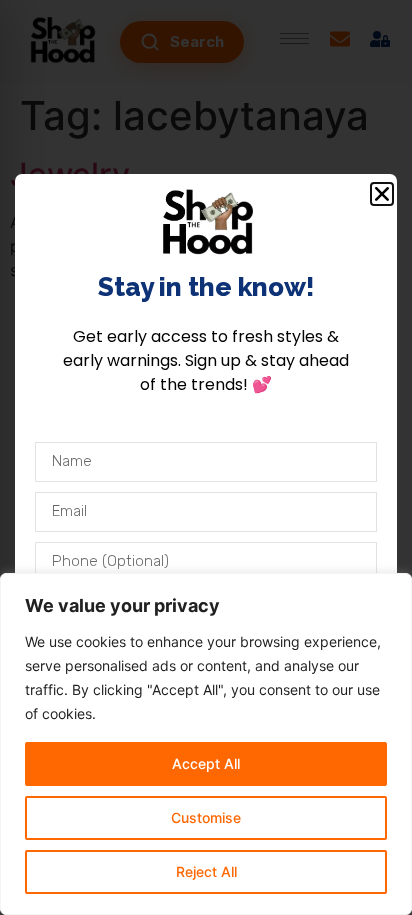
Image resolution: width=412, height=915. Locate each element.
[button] (382, 194)
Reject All (206, 871)
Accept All (206, 763)
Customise (206, 817)
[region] (206, 744)
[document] (206, 457)
